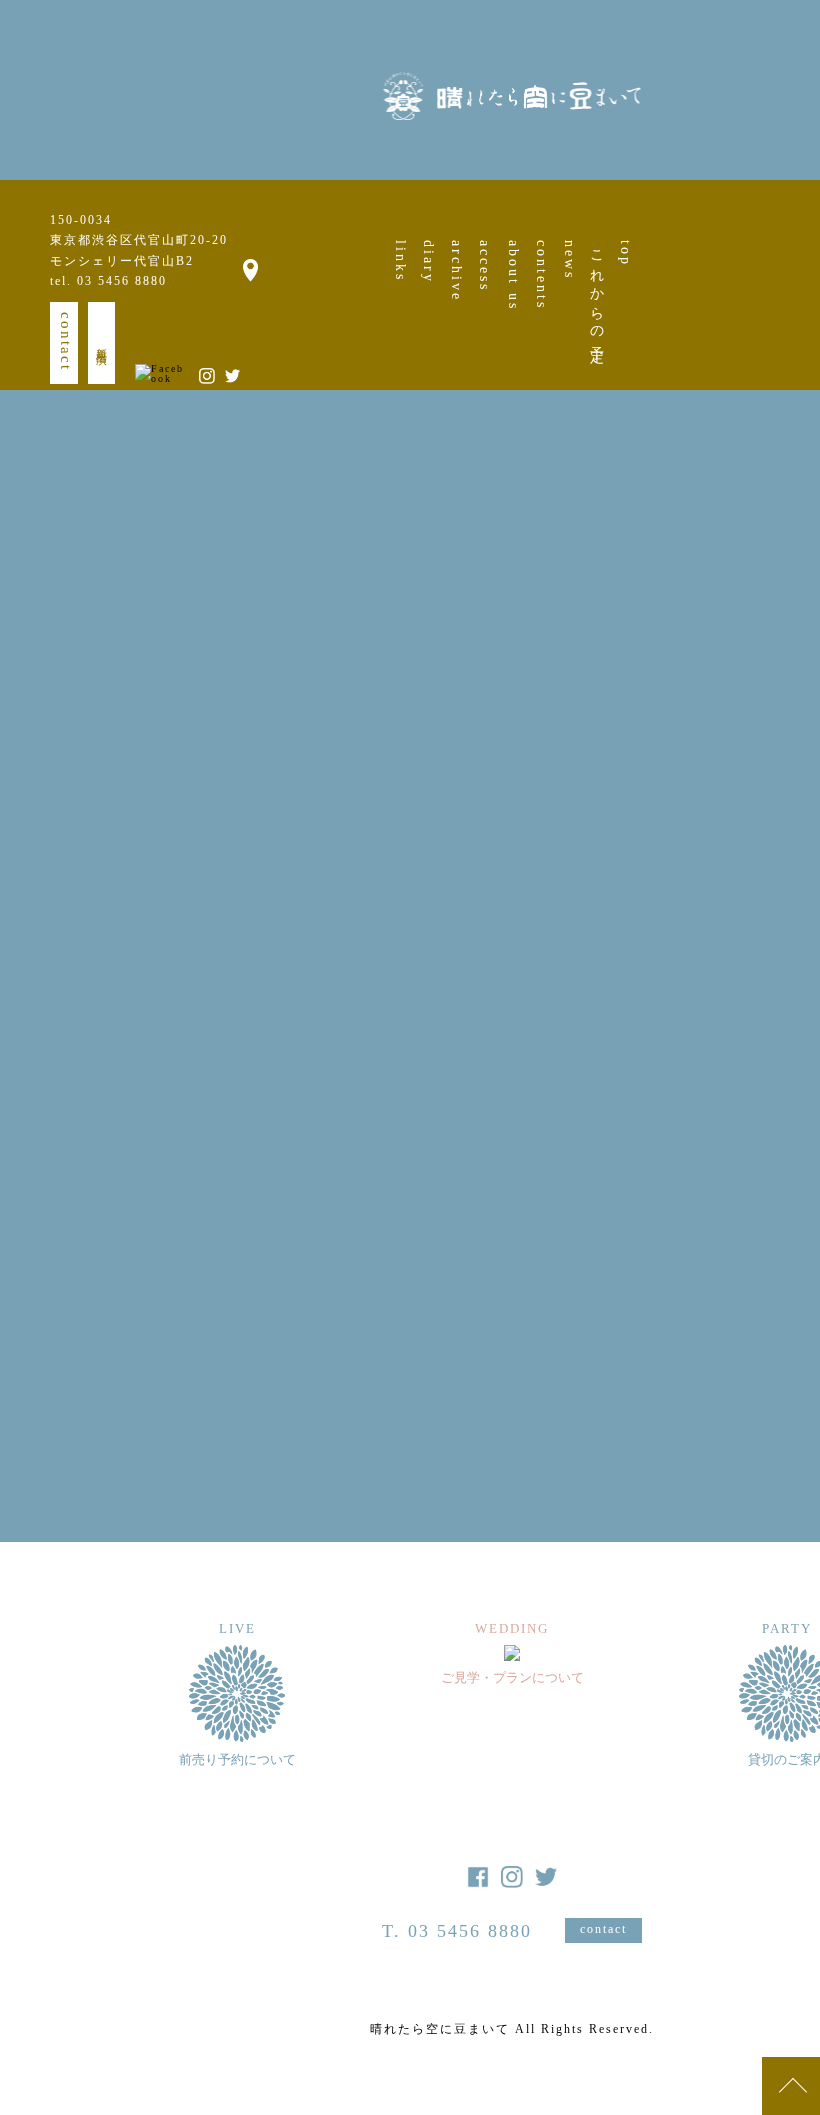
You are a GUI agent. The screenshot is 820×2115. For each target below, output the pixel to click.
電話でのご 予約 (210, 1199)
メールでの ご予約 (218, 1178)
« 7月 (707, 883)
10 (704, 740)
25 (738, 796)
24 (704, 796)
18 (738, 768)
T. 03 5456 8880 (457, 1931)
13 (807, 740)
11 (738, 740)
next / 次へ (523, 1389)
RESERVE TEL (494, 880)
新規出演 (102, 343)
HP (258, 1073)
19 (773, 768)
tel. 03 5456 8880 (108, 281)
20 (807, 768)
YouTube (320, 1073)
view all (370, 1431)
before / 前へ (224, 1389)
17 (704, 768)
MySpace (406, 1073)
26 (773, 796)
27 (807, 796)
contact (66, 341)
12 (773, 740)
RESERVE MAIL (245, 880)
